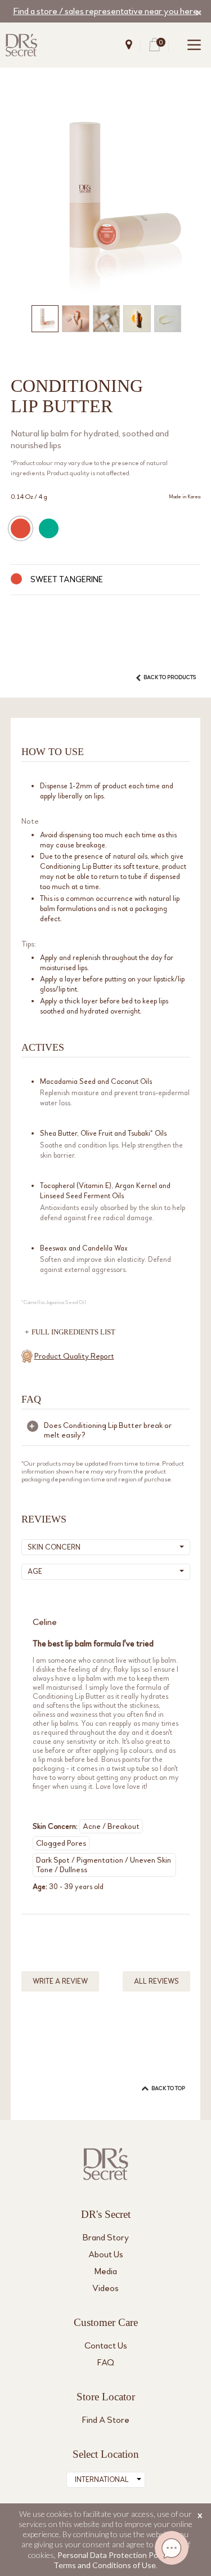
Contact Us (106, 2345)
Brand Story (106, 2237)
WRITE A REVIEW (60, 1981)
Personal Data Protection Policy (113, 2555)
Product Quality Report (74, 1356)
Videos (105, 2288)
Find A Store (106, 2420)
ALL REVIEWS (156, 1981)
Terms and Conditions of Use (105, 2565)
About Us (106, 2254)
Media (106, 2271)
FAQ (106, 2362)
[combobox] (106, 2480)
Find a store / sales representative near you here (105, 11)
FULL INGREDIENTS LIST (73, 1332)
